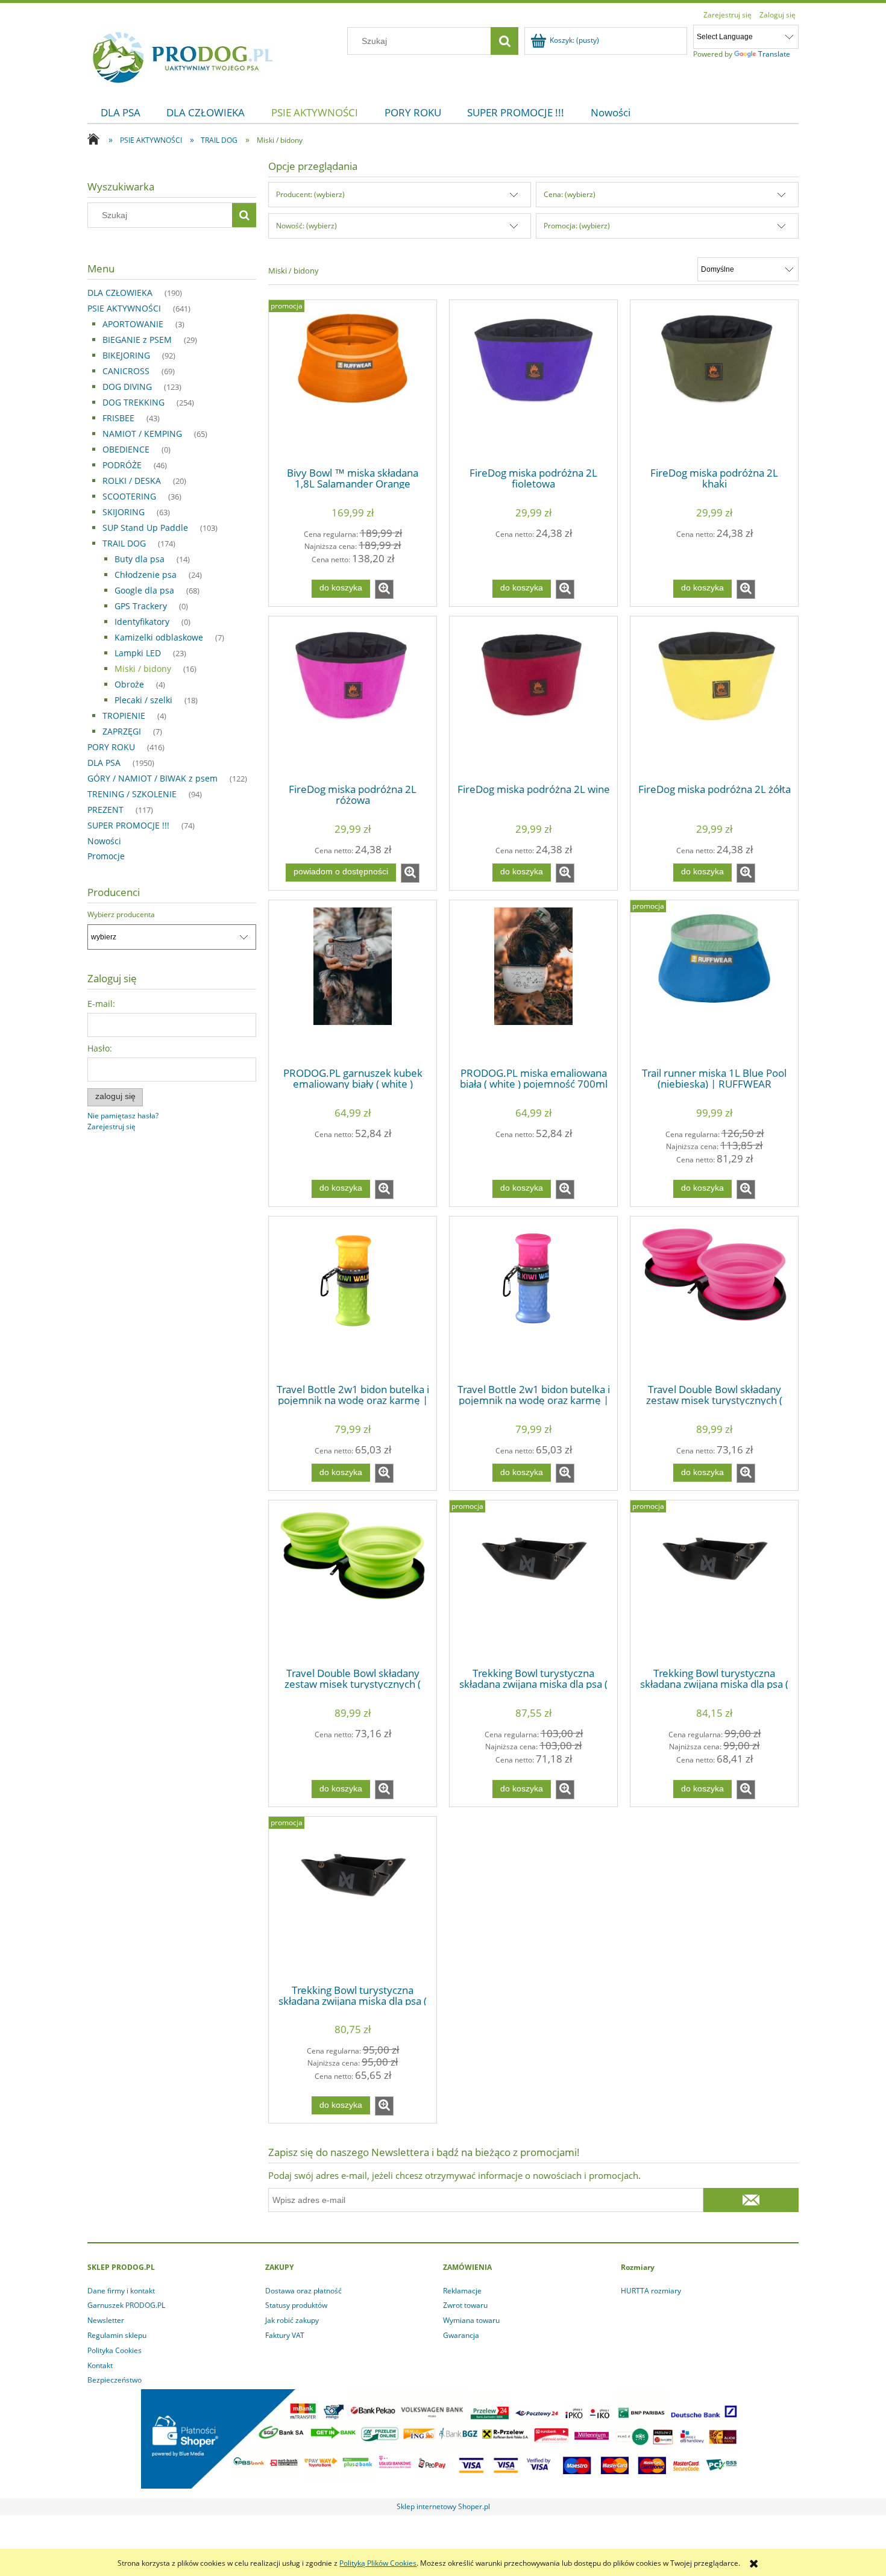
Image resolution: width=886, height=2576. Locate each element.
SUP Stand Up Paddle (145, 528)
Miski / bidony (143, 669)
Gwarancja (461, 2335)
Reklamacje (462, 2291)
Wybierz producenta (121, 915)
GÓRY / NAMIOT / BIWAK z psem (152, 778)
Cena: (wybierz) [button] (570, 194)
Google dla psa (144, 590)
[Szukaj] (504, 41)
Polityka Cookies (115, 2350)
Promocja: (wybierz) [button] (577, 226)
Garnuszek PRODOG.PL (126, 2305)
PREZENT (105, 810)
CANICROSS (126, 371)
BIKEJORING (126, 355)
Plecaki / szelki (143, 700)
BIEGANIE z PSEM (137, 340)
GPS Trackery (141, 606)
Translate (774, 54)
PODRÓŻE (122, 465)
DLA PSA (104, 763)
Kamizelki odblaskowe (159, 637)
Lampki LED (138, 653)
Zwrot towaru (465, 2305)
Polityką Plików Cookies (378, 2563)
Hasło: (100, 1048)
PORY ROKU (111, 747)
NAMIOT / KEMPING (142, 434)
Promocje (106, 856)
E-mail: (101, 1004)
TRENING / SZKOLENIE (132, 794)
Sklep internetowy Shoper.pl (443, 2506)
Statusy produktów (296, 2305)
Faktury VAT (285, 2335)
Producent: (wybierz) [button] (310, 194)
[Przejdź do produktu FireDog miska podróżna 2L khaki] (714, 383)
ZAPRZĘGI (122, 731)
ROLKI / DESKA (132, 481)
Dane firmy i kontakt (121, 2291)
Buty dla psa (140, 559)
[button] (384, 589)
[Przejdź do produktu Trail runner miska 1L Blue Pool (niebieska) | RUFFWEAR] (714, 983)
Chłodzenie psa (146, 575)
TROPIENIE (124, 716)
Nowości (104, 841)
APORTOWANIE (133, 324)
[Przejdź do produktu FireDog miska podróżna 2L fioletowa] (533, 383)
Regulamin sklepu (117, 2335)
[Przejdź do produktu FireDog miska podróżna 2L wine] (533, 699)
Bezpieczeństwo (115, 2380)
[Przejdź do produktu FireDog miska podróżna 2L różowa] (353, 699)
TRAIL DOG (124, 543)
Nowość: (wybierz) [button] (306, 226)
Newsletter (106, 2320)
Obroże (129, 684)
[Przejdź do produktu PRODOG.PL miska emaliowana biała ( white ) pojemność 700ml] (533, 983)
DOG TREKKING (134, 402)
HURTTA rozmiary (651, 2291)
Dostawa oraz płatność (303, 2291)
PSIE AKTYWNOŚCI (124, 308)
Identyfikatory (142, 622)
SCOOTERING (129, 496)
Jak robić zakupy (292, 2320)
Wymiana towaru (471, 2320)
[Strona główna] (183, 55)
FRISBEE (118, 418)
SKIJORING (124, 512)
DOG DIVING (127, 387)
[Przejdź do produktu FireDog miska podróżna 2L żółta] (714, 699)
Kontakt (100, 2365)
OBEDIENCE (126, 449)
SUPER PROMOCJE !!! (128, 825)
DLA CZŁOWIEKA (120, 293)
